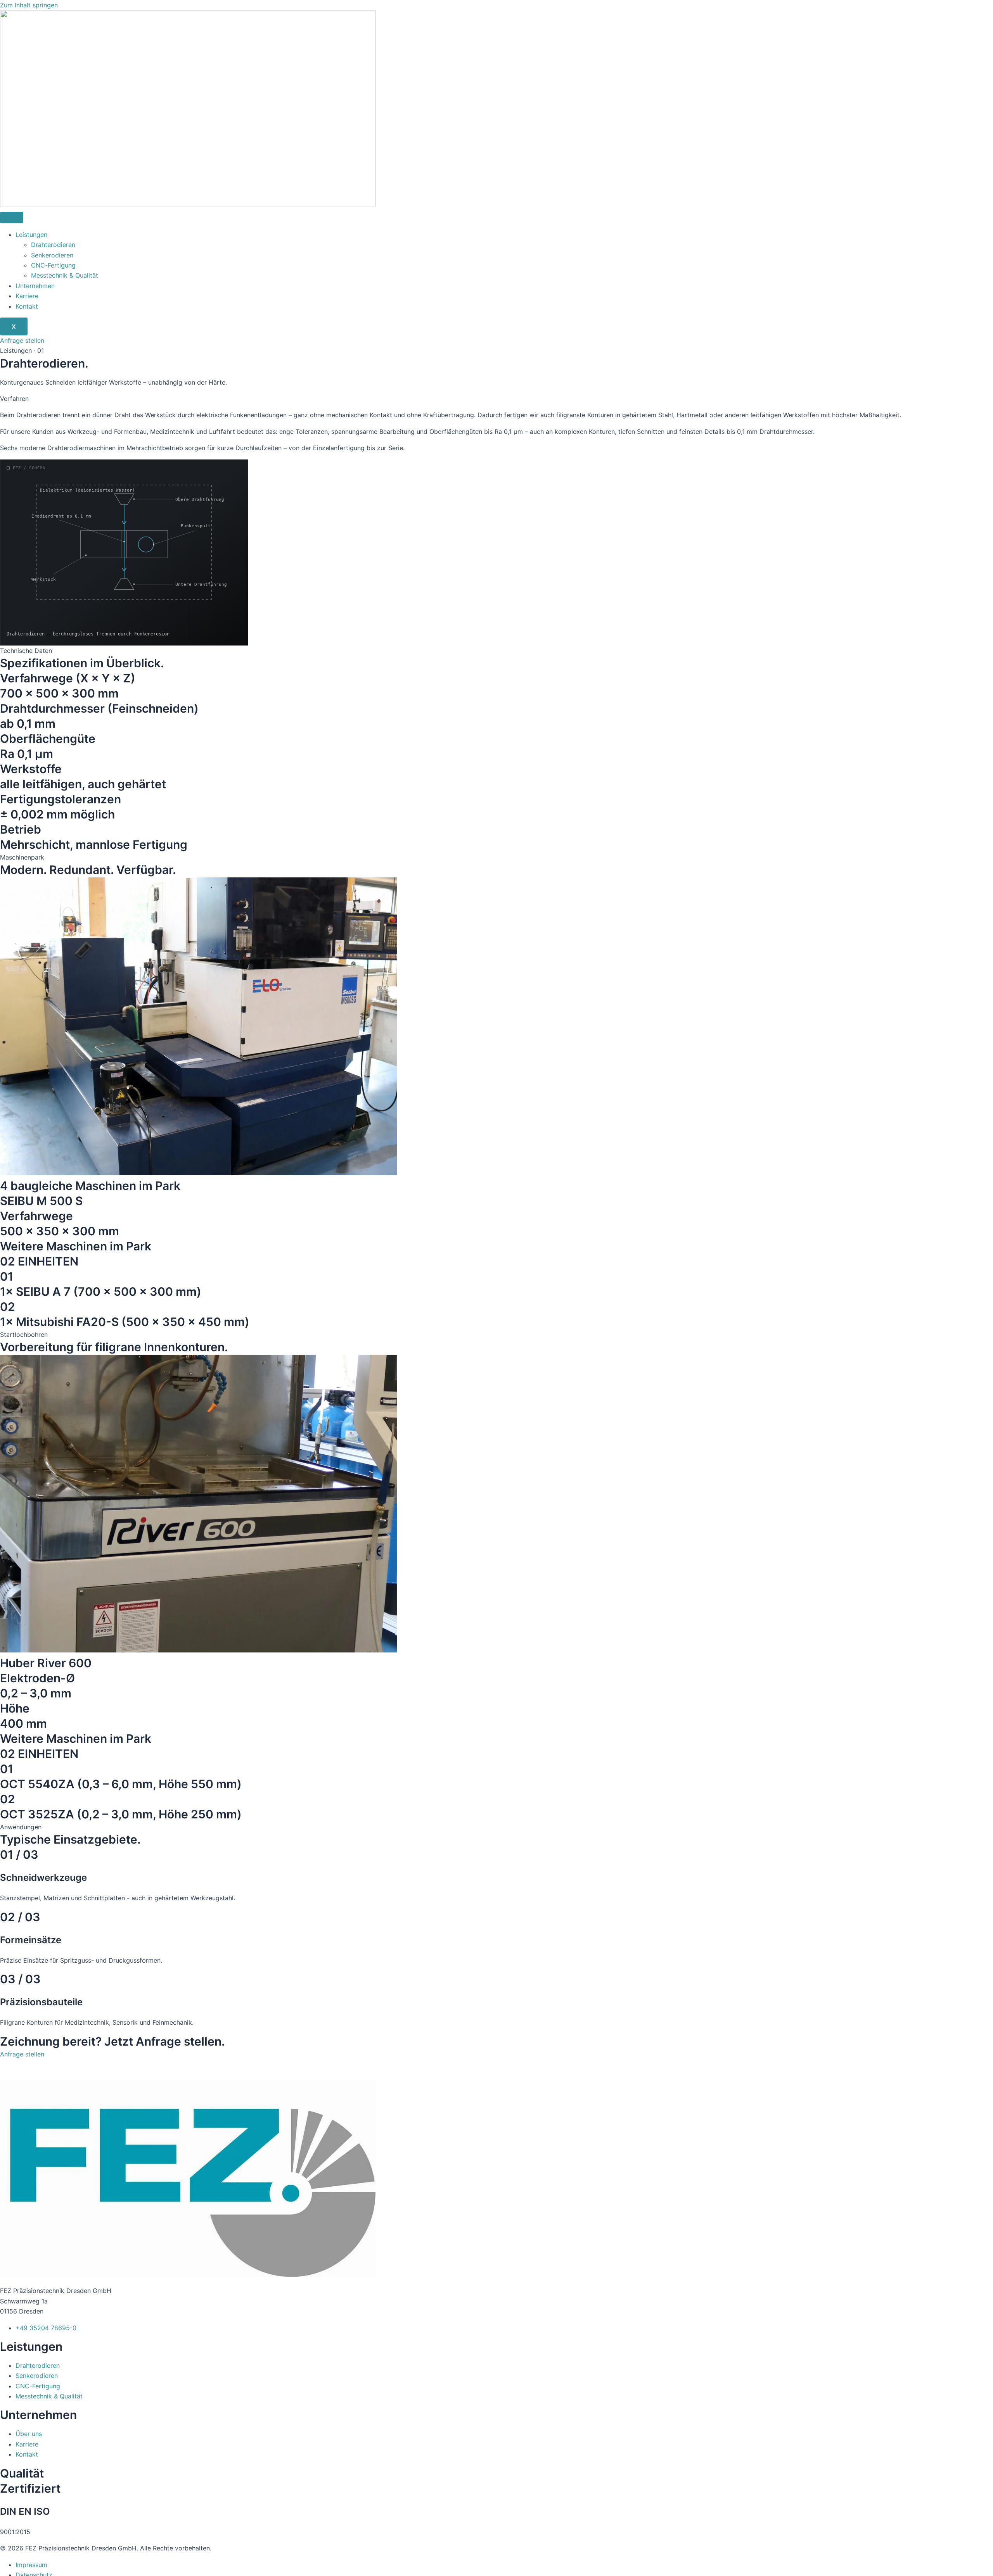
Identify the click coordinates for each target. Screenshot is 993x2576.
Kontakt (27, 306)
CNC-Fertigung (53, 265)
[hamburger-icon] (12, 218)
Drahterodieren (53, 245)
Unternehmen (35, 286)
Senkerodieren (52, 255)
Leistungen (31, 235)
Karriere (27, 296)
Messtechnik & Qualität (65, 275)
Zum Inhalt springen (29, 5)
